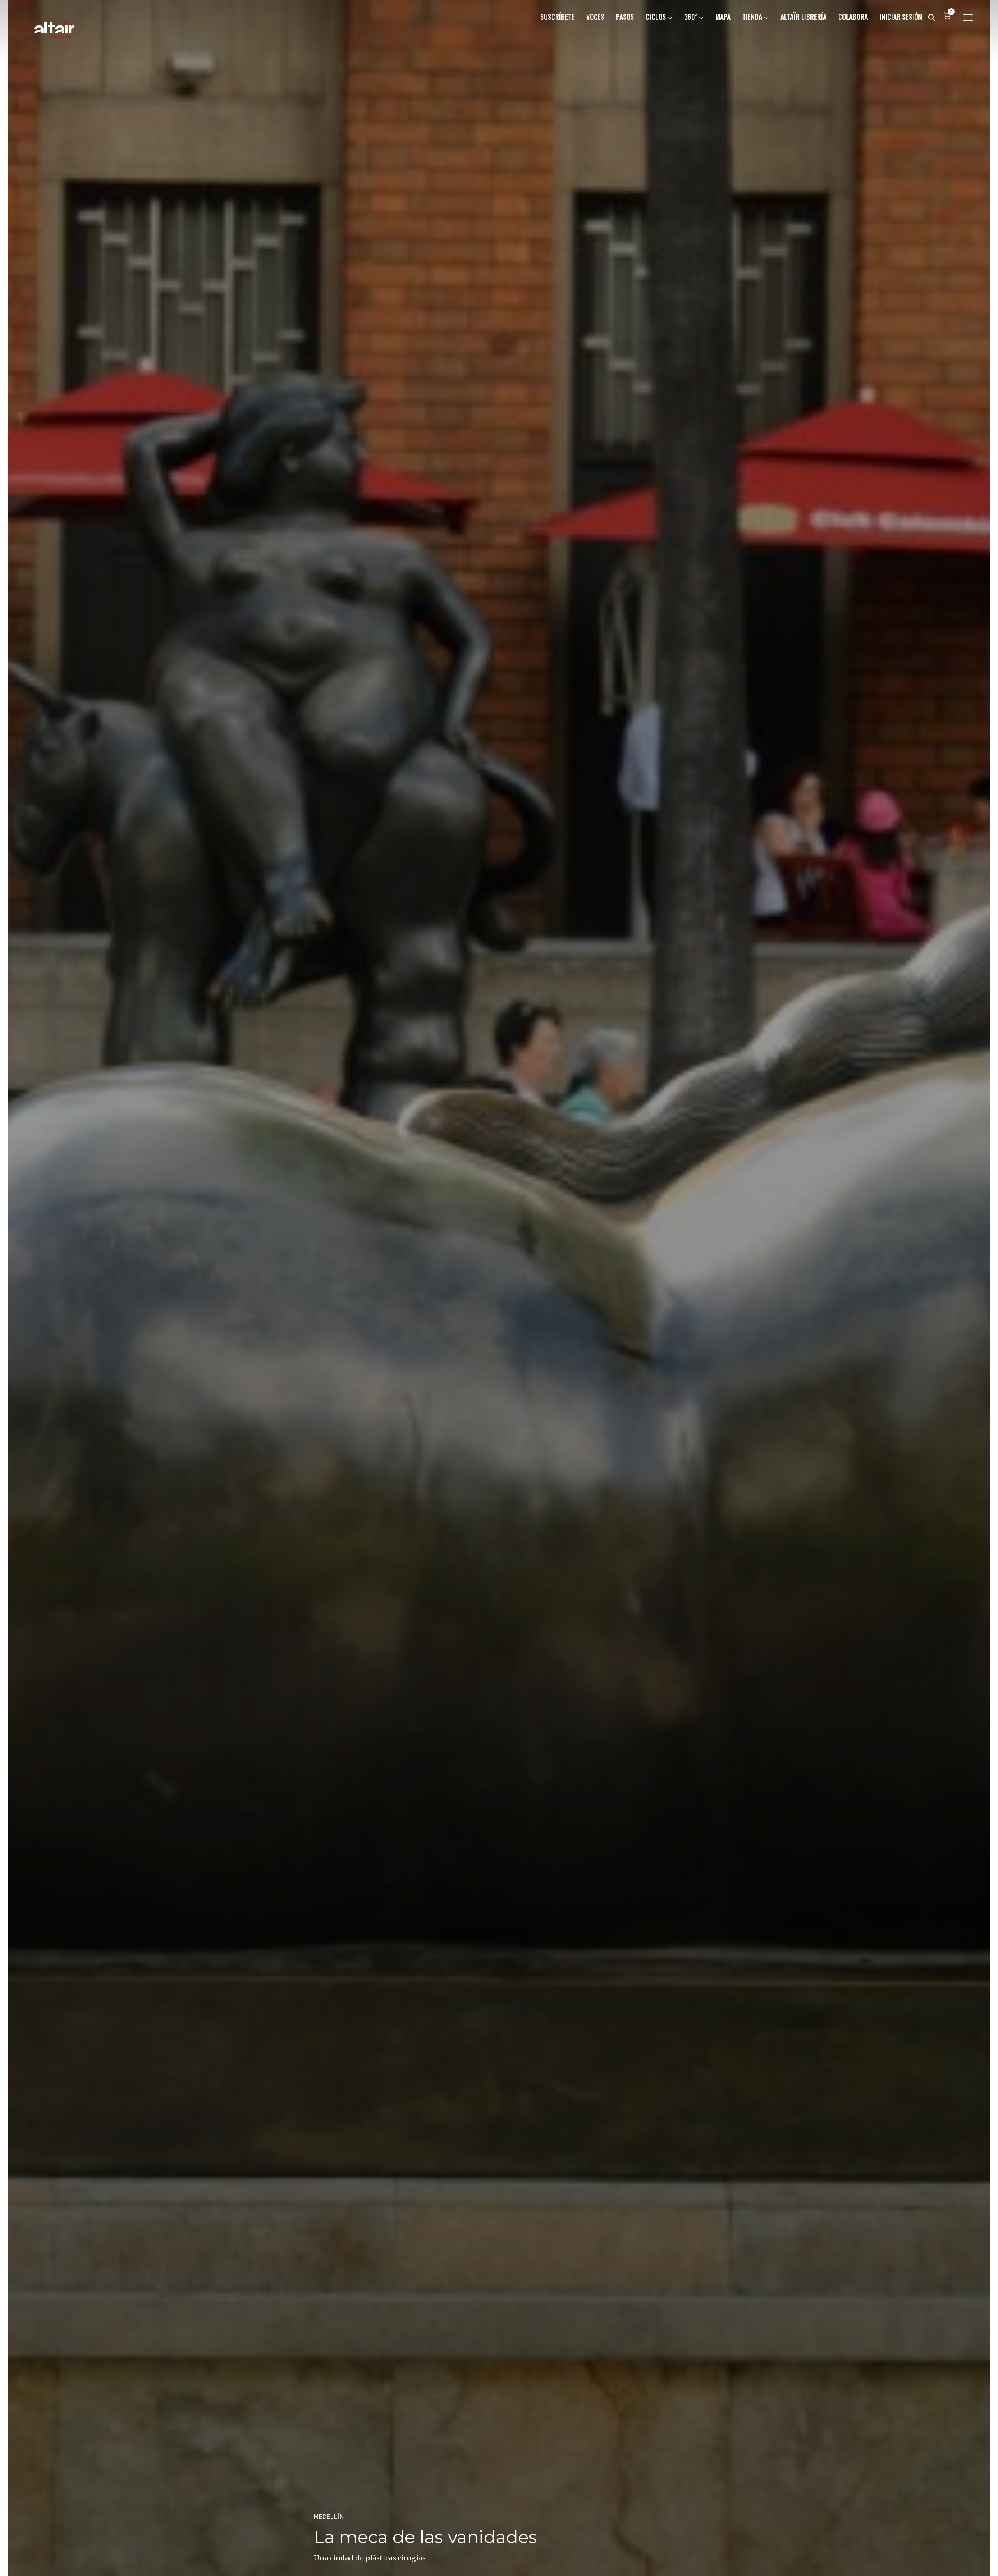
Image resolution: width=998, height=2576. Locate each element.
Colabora (853, 17)
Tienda (752, 17)
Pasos (625, 17)
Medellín (329, 2517)
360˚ (691, 17)
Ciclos (656, 17)
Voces (595, 17)
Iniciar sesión (901, 17)
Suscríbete (557, 17)
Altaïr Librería (803, 17)
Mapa (723, 17)
